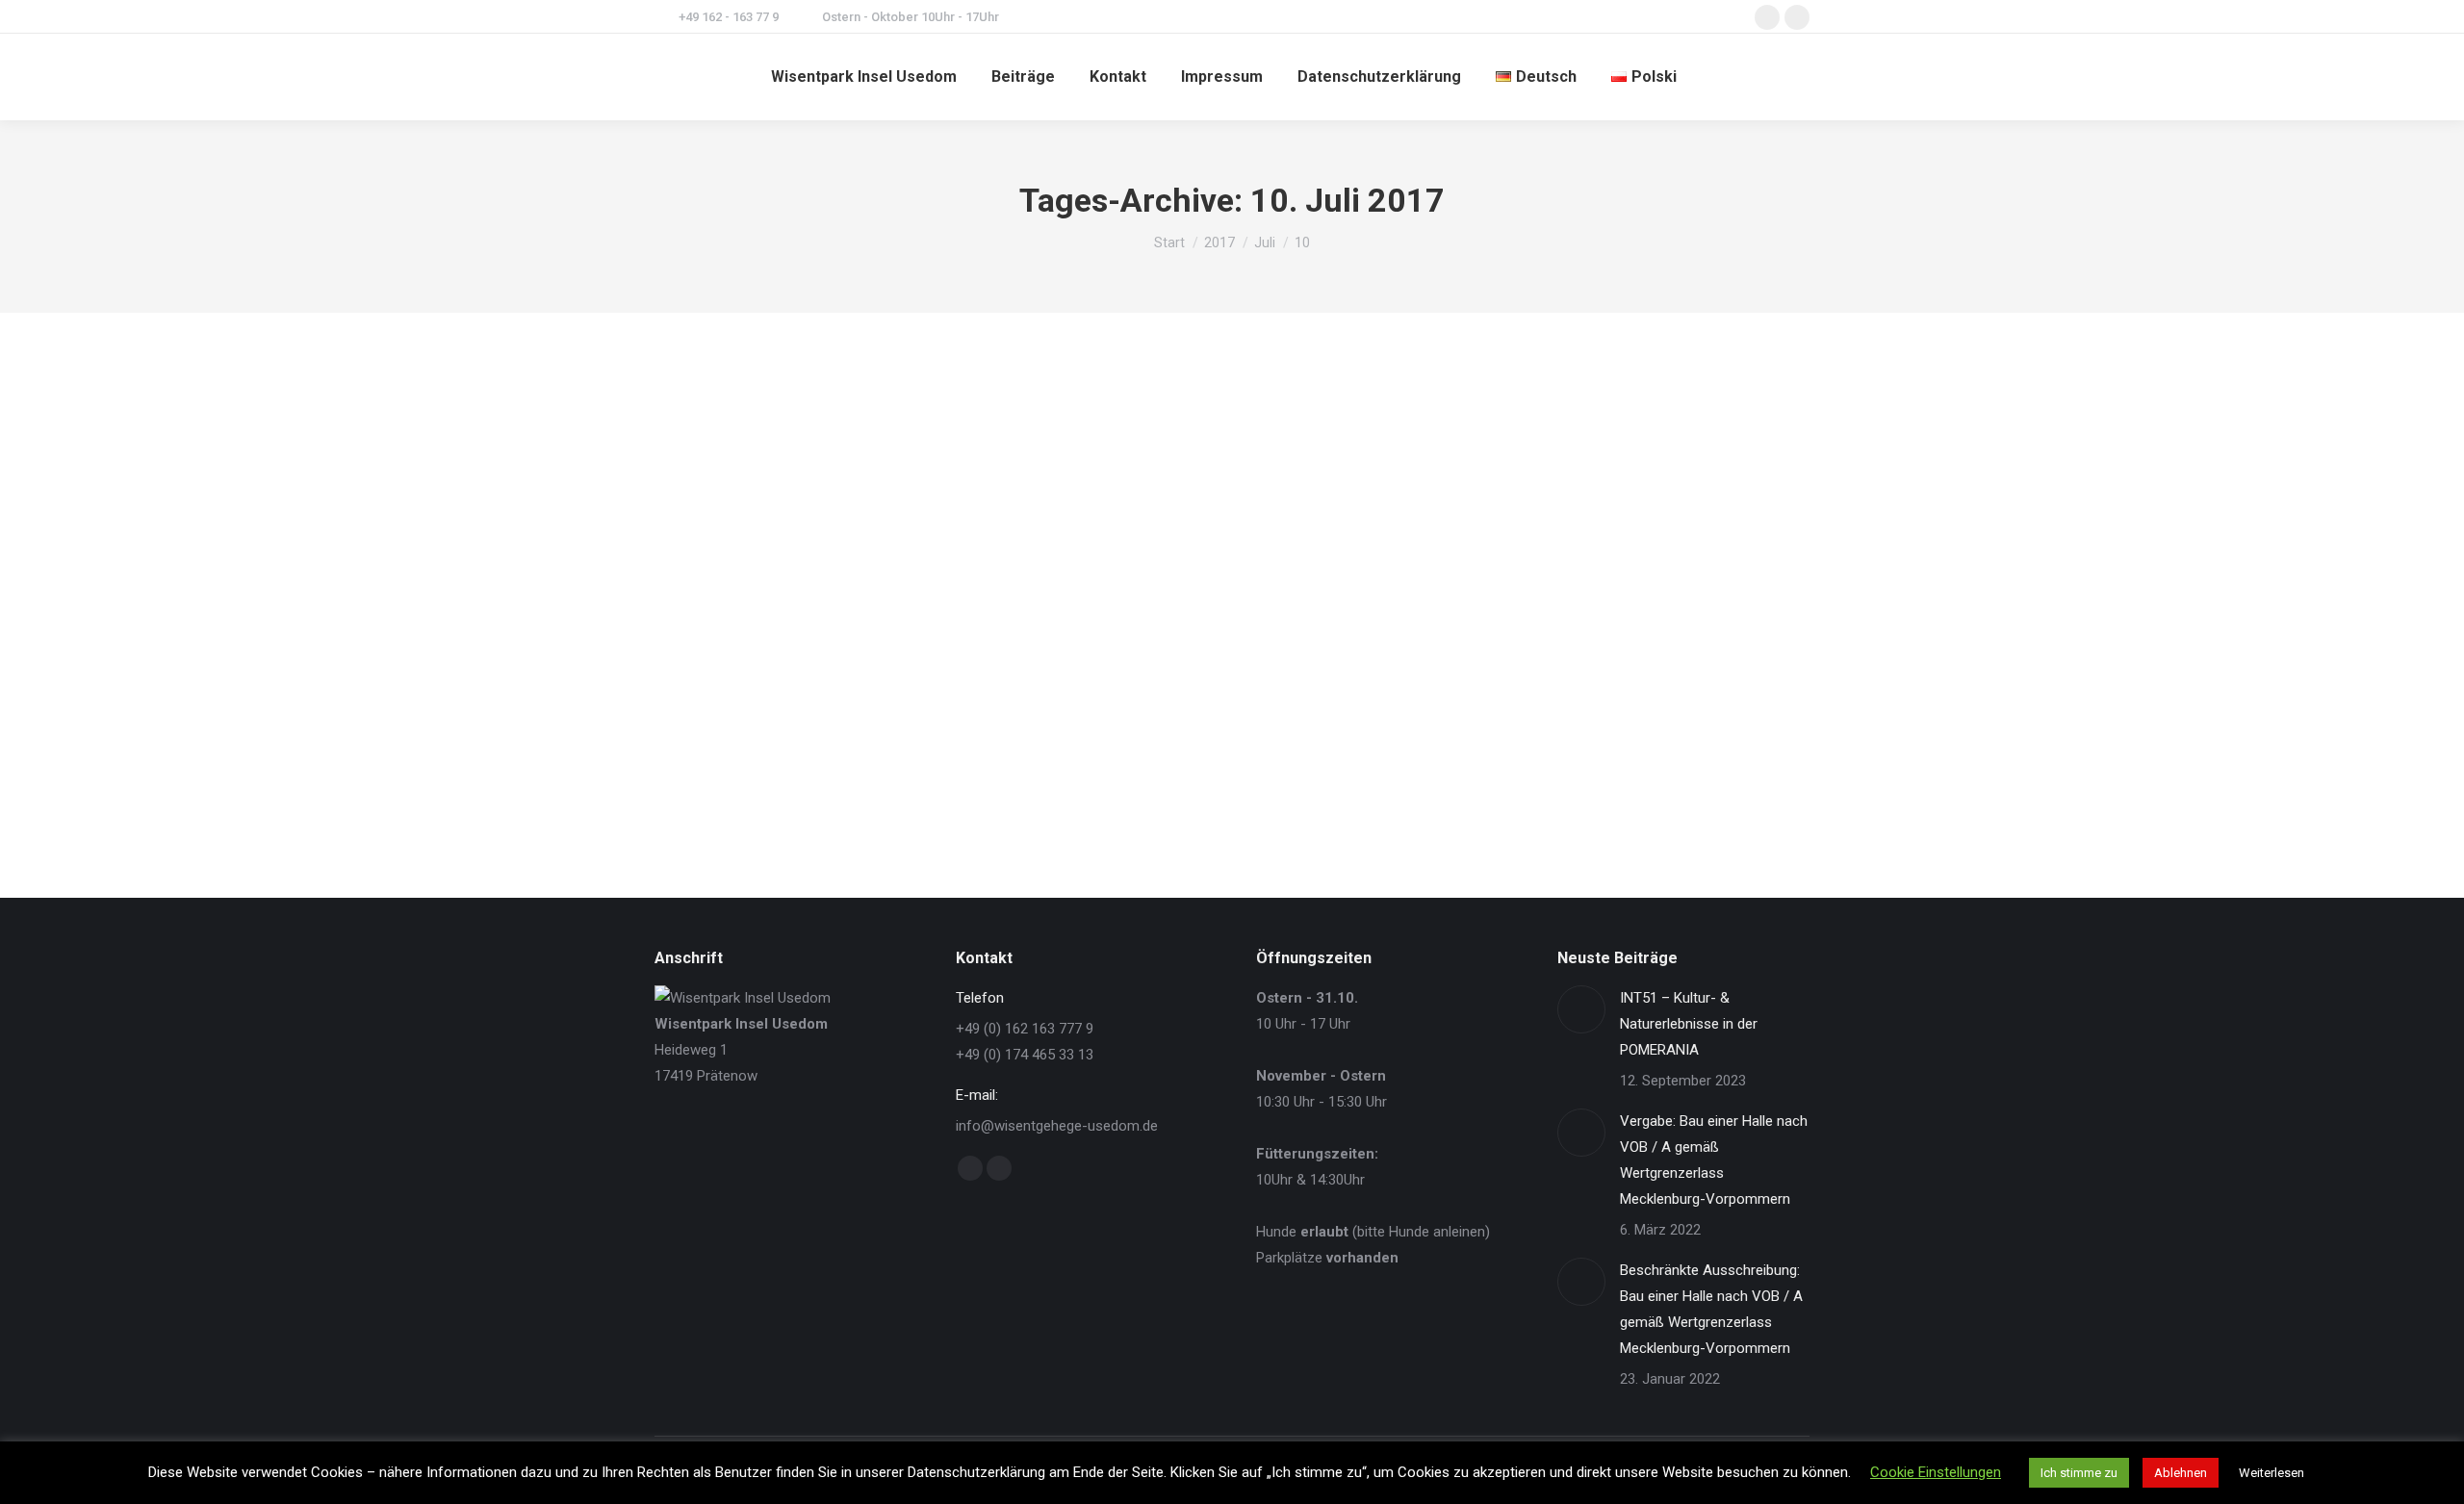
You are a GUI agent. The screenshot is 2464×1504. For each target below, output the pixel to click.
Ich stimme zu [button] (2079, 1473)
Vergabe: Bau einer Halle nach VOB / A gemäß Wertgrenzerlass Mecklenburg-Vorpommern (1714, 1160)
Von (816, 763)
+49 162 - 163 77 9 (729, 17)
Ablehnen (2181, 1473)
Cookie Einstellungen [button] (1936, 1472)
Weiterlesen (2271, 1473)
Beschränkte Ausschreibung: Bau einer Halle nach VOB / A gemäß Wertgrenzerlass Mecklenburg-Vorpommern (1711, 1309)
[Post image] (1581, 1009)
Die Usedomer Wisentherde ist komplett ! (859, 727)
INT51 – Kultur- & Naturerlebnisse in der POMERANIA (1689, 1024)
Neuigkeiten (712, 763)
